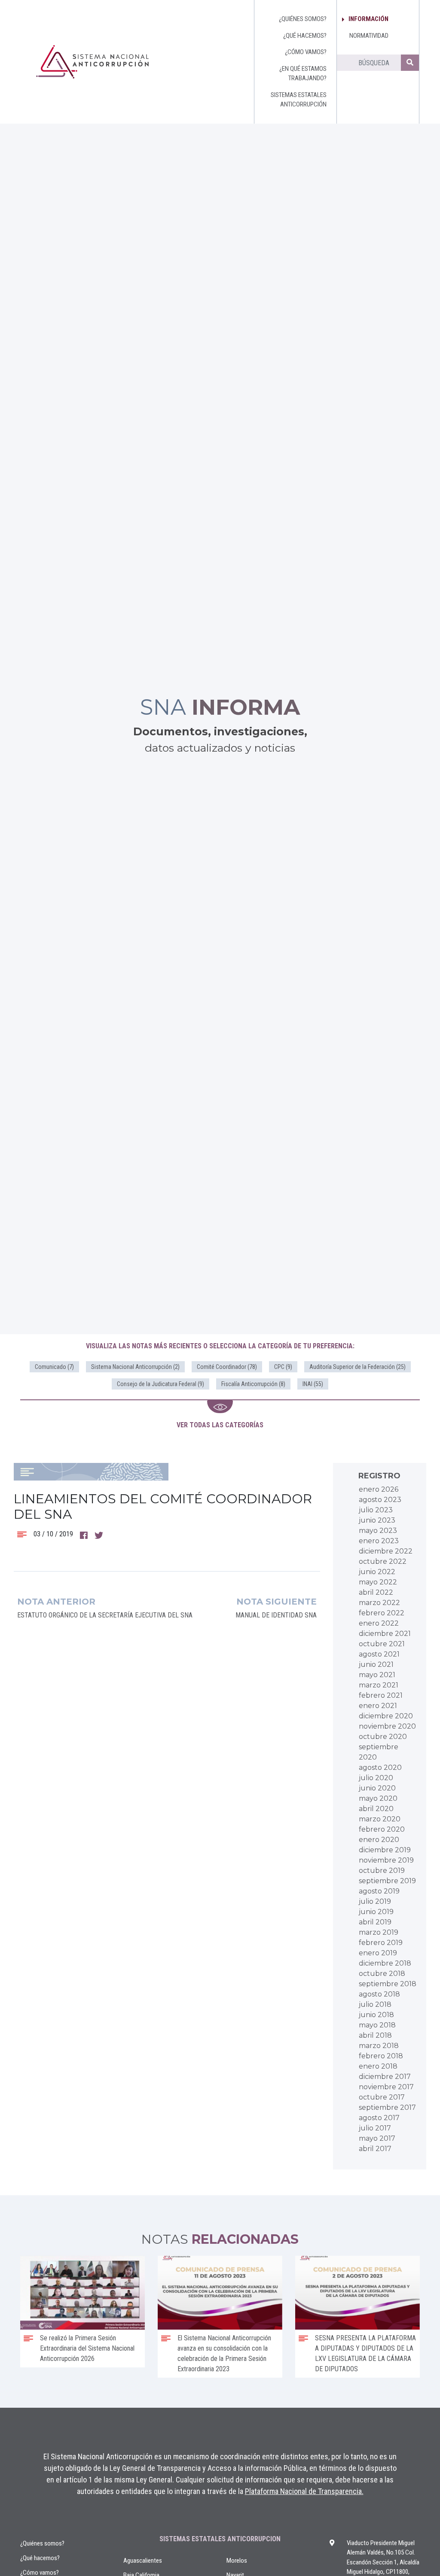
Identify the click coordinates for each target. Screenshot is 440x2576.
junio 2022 (377, 1572)
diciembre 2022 (386, 1551)
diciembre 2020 (386, 1716)
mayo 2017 (377, 2138)
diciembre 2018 (385, 1963)
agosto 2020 (380, 1767)
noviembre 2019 (386, 1860)
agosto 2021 (379, 1654)
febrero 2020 (382, 1829)
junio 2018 (376, 2015)
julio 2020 (376, 1778)
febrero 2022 (382, 1613)
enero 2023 (379, 1541)
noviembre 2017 (386, 2087)
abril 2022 (376, 1592)
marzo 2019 (379, 1932)
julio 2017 (375, 2128)
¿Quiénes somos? (42, 2543)
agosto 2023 (380, 1500)
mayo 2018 (377, 2025)
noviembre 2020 (387, 1726)
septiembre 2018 (388, 1984)
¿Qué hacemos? (40, 2558)
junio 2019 (376, 1912)
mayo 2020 (378, 1798)
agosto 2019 (379, 1891)
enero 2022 (379, 1623)
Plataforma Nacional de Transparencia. (304, 2491)
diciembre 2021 (385, 1634)
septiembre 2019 (387, 1881)
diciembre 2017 (385, 2077)
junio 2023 (377, 1520)
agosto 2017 (379, 2118)
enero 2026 (379, 1489)
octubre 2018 (382, 1974)
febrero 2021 (381, 1695)
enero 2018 (378, 2066)
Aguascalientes (143, 2561)
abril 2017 (375, 2149)
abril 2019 (375, 1922)
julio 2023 (376, 1510)
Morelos (237, 2561)
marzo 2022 (379, 1603)
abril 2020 (376, 1809)
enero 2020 (379, 1840)
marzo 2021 (379, 1685)
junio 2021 (376, 1664)
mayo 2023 (378, 1531)
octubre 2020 (383, 1737)
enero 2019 (378, 1953)
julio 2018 (375, 2004)
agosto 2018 (379, 1994)
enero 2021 (378, 1706)
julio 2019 (375, 1901)
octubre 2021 (382, 1644)
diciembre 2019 (385, 1850)
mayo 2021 (377, 1675)
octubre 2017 (382, 2097)
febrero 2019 (381, 1943)
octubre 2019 (382, 1871)
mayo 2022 (378, 1582)
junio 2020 (377, 1788)
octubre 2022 (383, 1561)
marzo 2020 (380, 1819)
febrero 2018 (381, 2056)
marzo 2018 (379, 2046)
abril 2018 (375, 2035)
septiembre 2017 (387, 2107)
